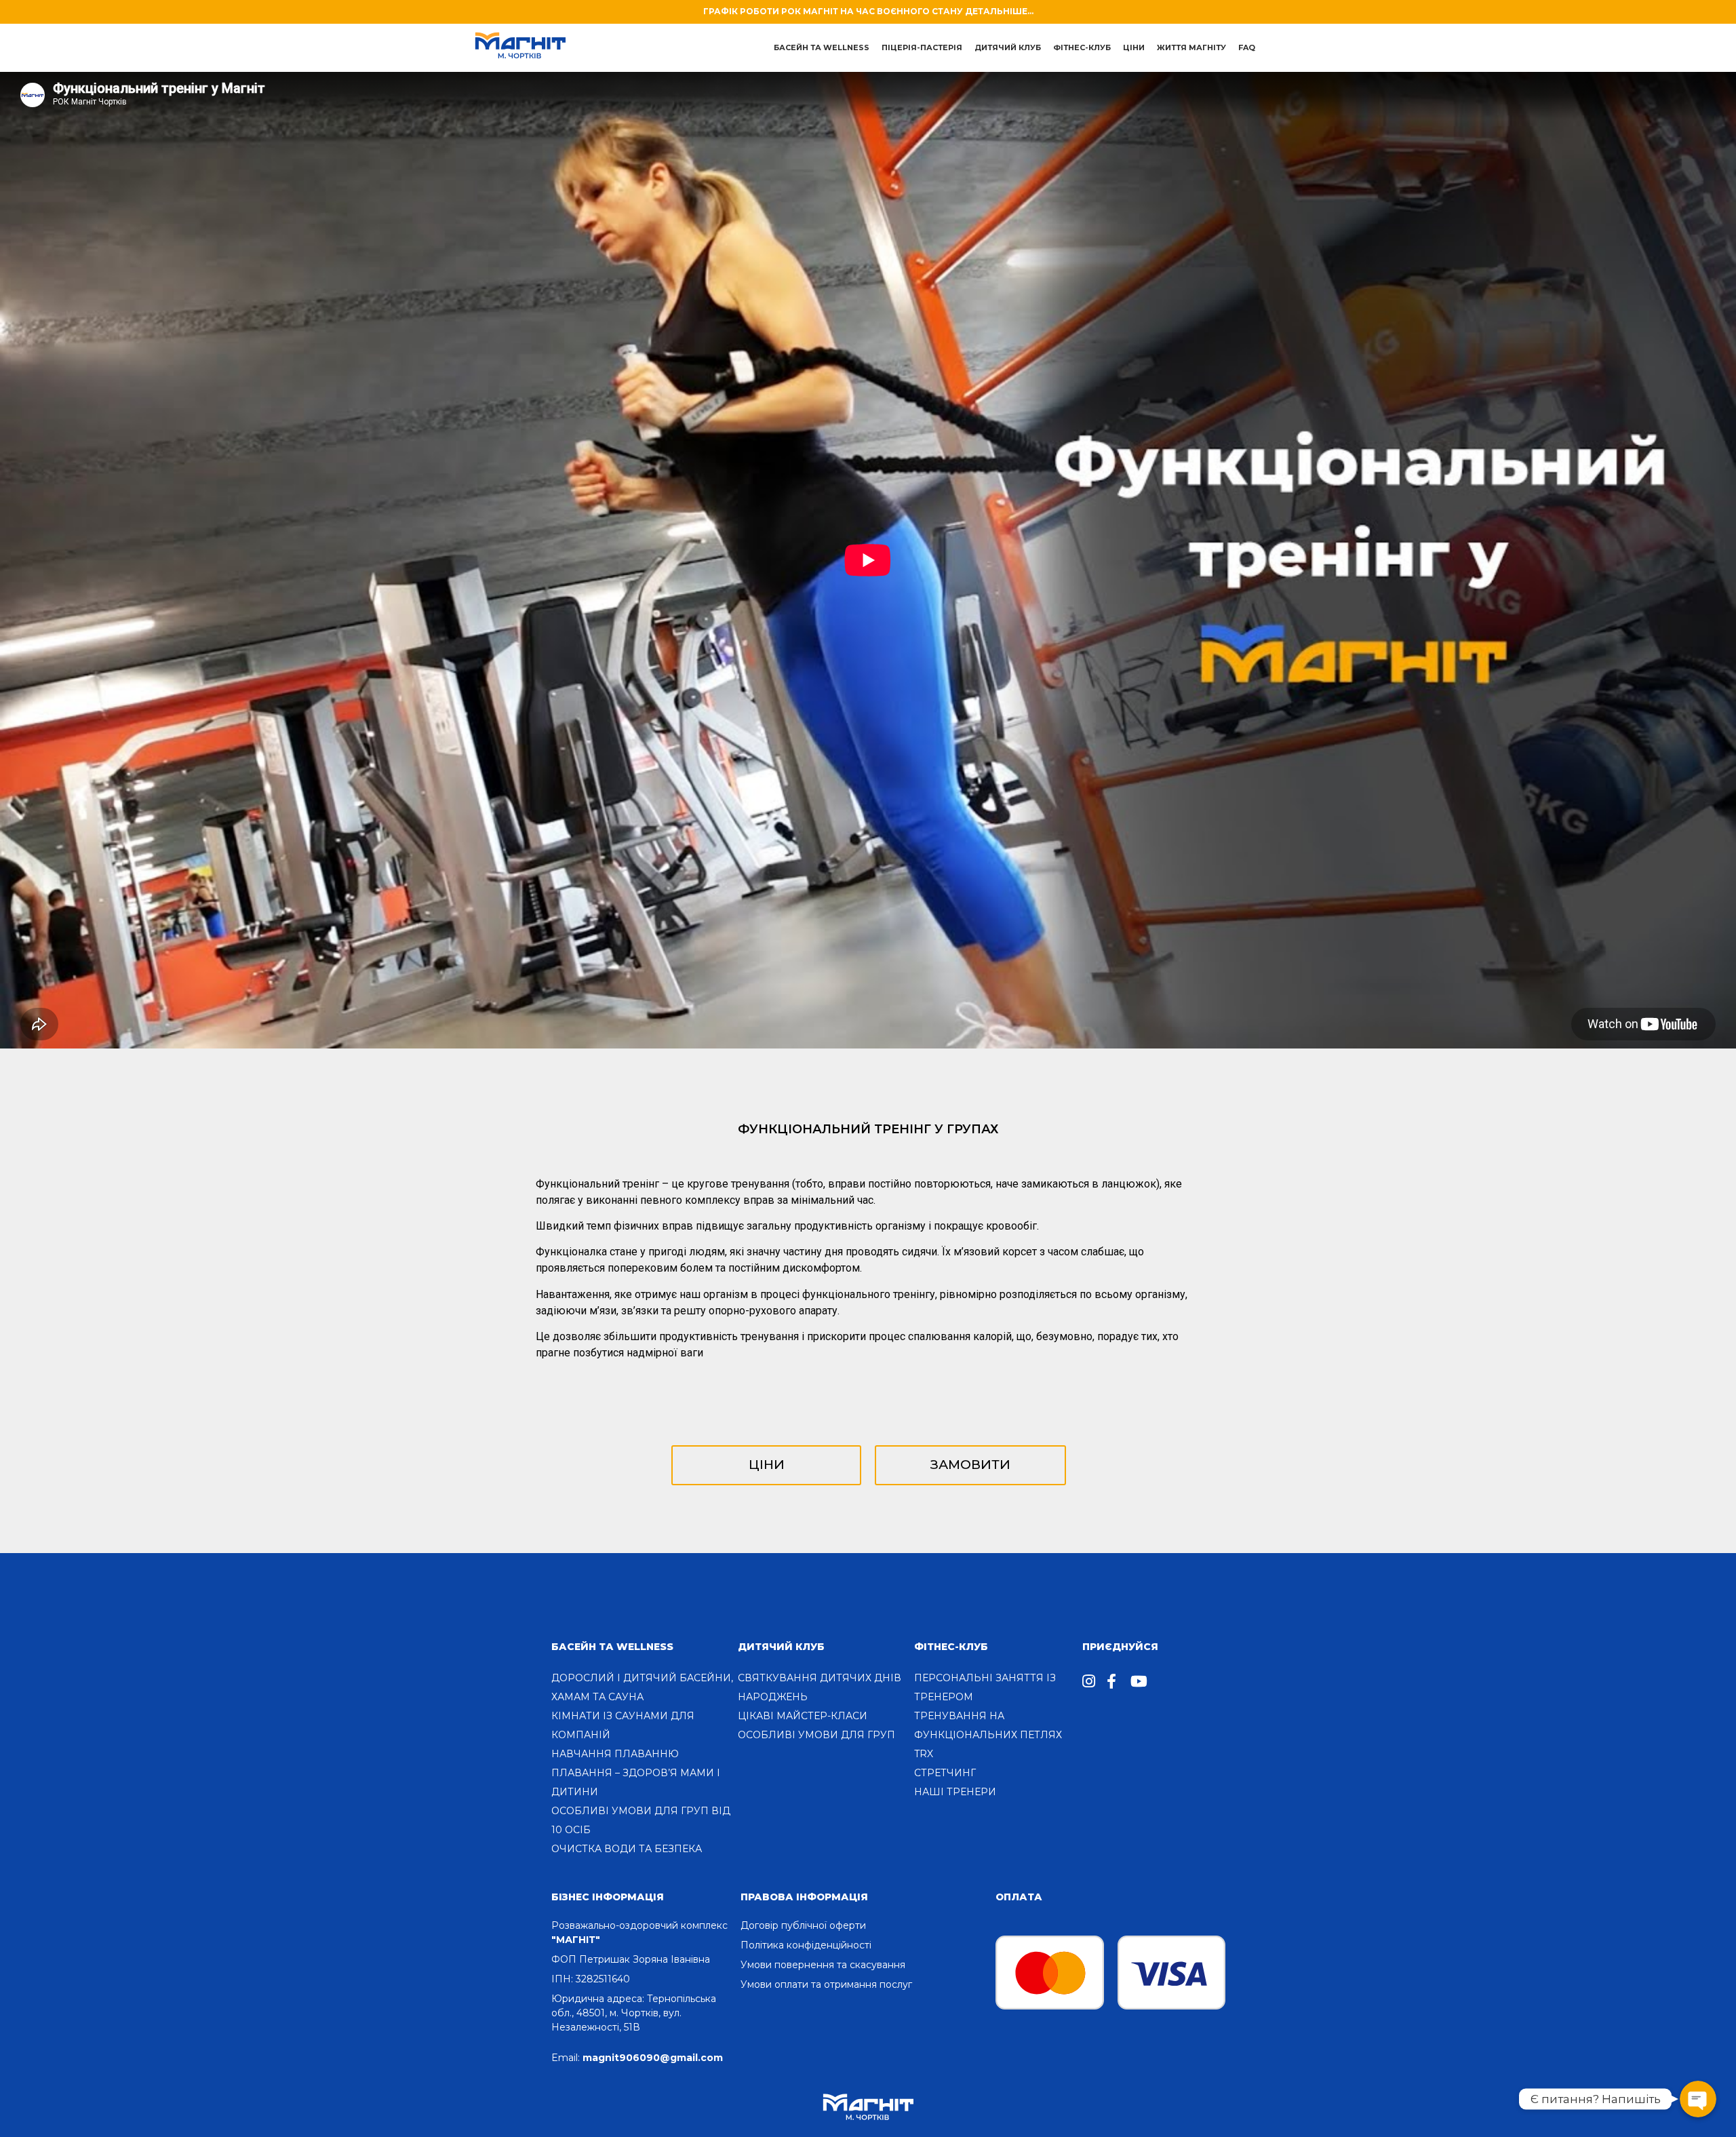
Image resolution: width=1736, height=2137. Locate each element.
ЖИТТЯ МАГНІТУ (1191, 47)
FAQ (1247, 47)
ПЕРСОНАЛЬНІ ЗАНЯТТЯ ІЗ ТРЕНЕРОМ (985, 1687)
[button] (766, 1465)
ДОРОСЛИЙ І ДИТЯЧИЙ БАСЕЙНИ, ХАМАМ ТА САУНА (642, 1687)
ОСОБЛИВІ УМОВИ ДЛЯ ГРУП (816, 1735)
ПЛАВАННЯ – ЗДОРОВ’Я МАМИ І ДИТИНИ (636, 1782)
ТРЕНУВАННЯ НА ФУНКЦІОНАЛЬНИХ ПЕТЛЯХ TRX (988, 1735)
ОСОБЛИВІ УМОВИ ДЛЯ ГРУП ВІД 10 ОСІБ (641, 1820)
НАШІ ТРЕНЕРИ (955, 1792)
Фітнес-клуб (1082, 47)
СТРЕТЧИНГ (945, 1773)
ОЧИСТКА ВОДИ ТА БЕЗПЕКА (627, 1849)
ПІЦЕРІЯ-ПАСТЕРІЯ (922, 47)
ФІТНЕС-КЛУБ (951, 1647)
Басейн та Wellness (612, 1647)
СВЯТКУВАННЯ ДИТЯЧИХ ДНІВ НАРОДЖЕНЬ (820, 1687)
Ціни (1134, 47)
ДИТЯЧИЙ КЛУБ (1008, 47)
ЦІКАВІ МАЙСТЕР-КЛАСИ (803, 1716)
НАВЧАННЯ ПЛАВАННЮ (615, 1754)
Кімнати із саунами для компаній (623, 1725)
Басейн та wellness (822, 47)
